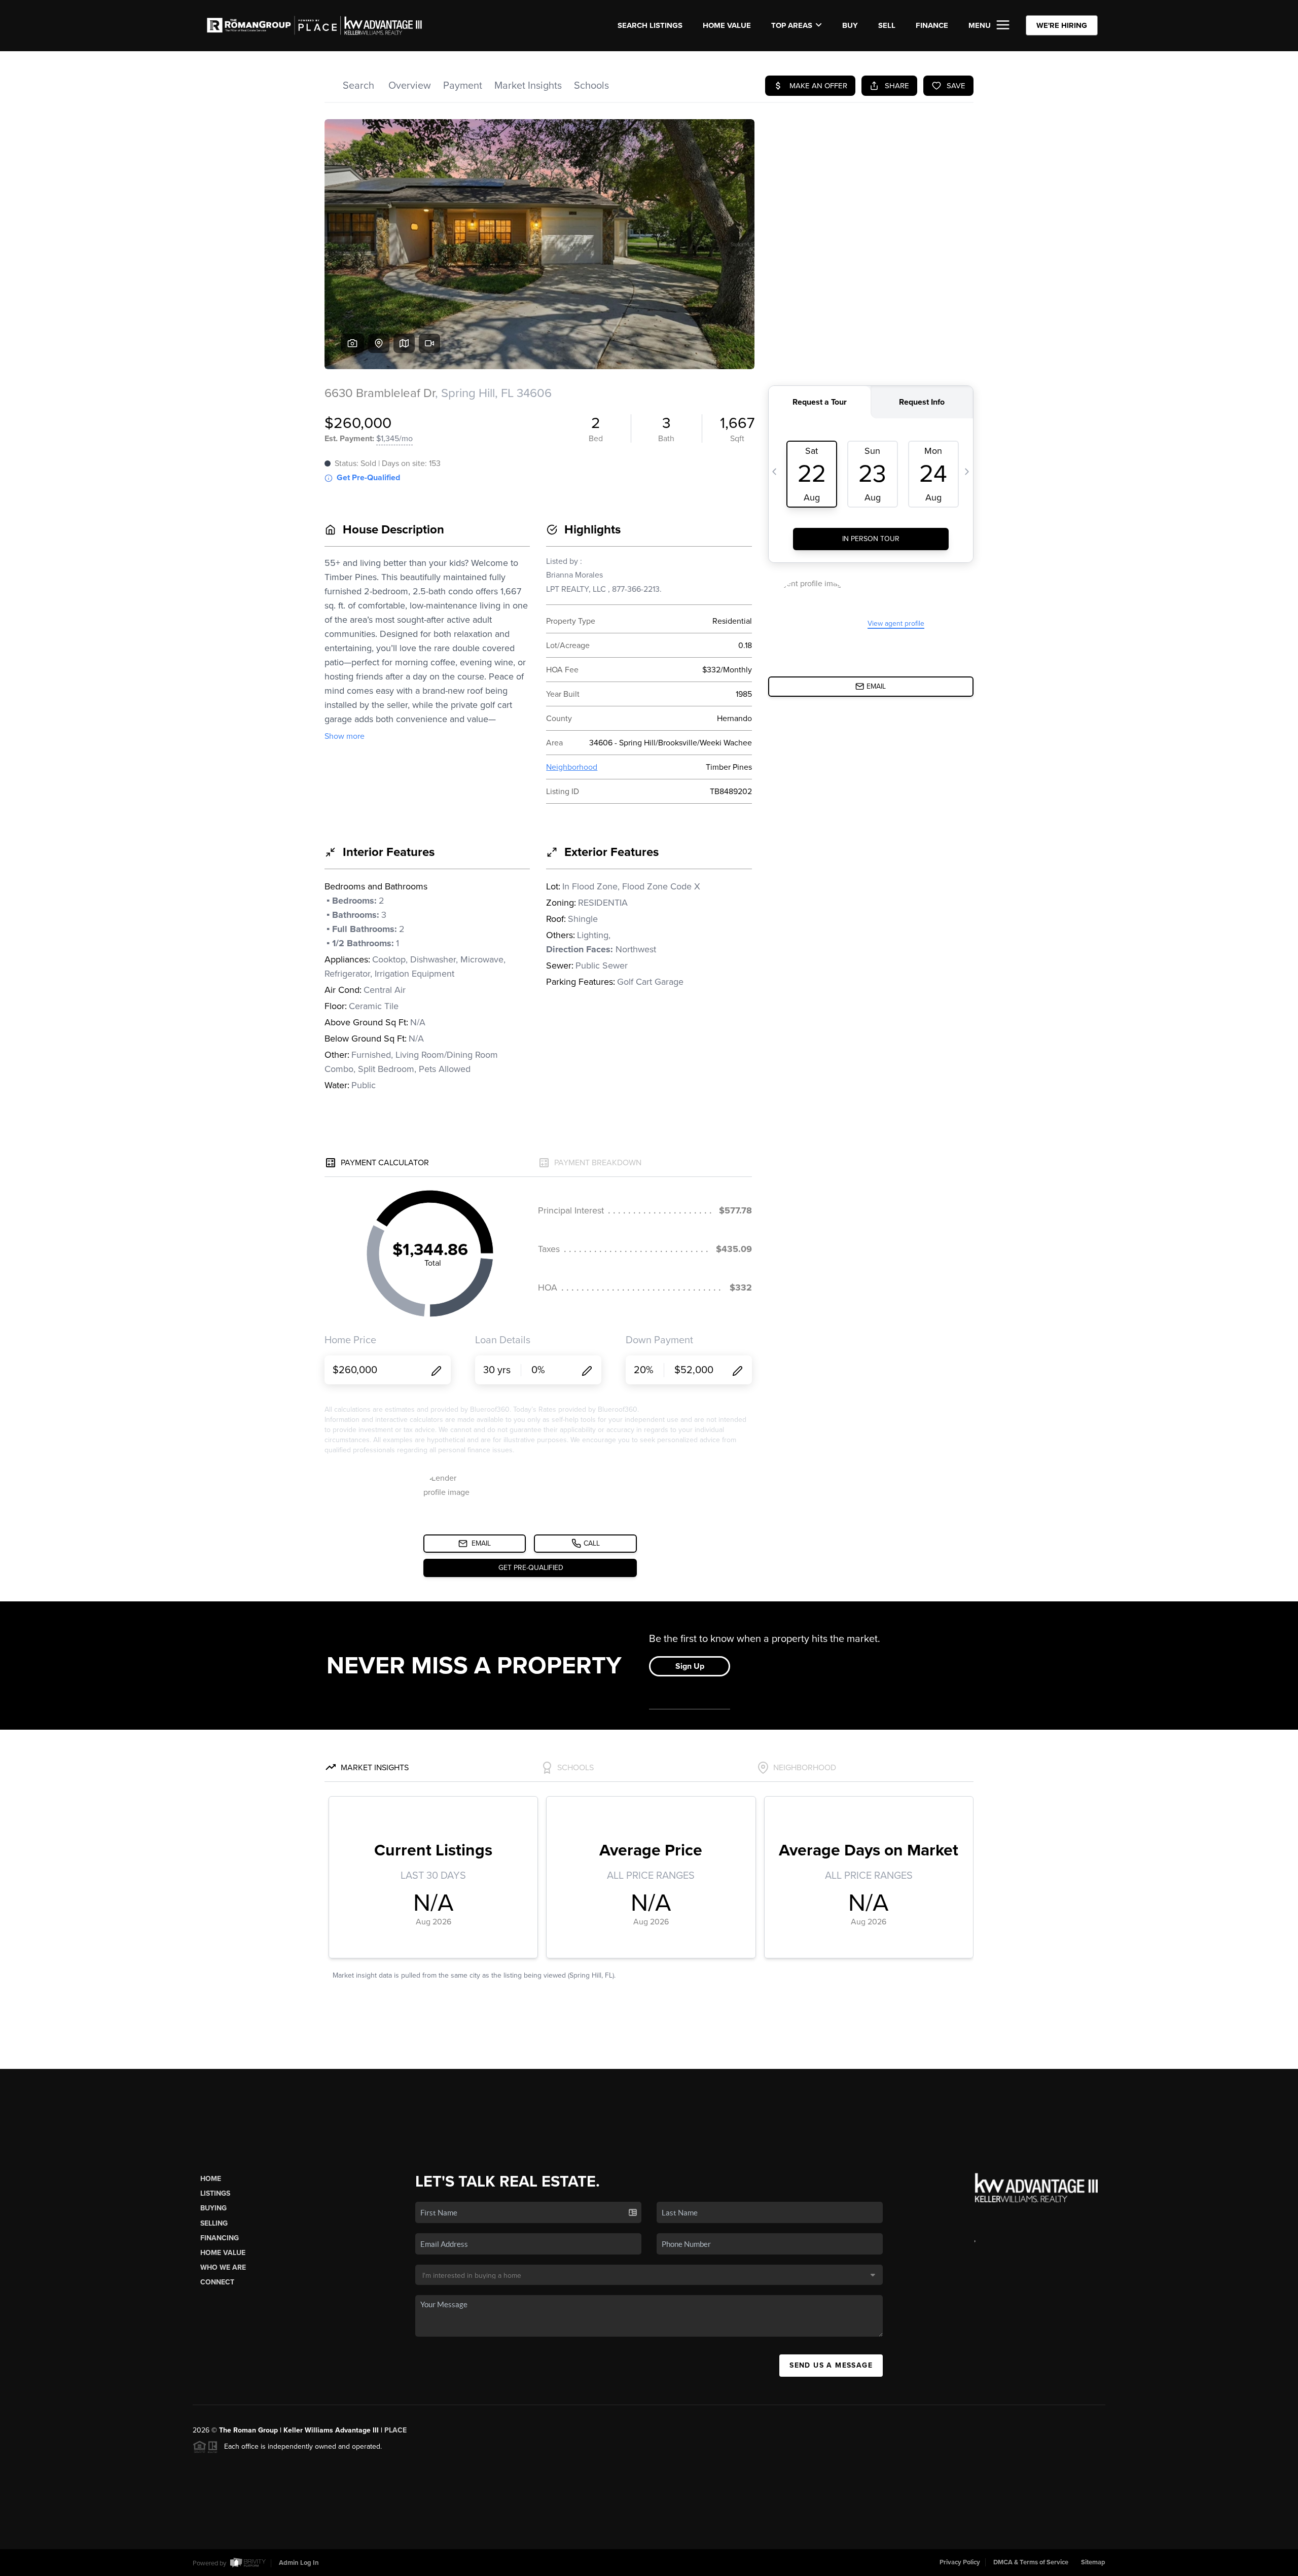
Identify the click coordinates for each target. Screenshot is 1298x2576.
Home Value (727, 25)
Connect (217, 2282)
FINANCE (932, 25)
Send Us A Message (831, 2365)
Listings (215, 2193)
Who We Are (223, 2267)
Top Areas (792, 25)
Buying (213, 2208)
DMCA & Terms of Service (1031, 2562)
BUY (850, 25)
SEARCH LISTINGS (650, 25)
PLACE (395, 2430)
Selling (214, 2223)
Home (211, 2179)
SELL (887, 25)
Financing (220, 2238)
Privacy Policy (960, 2562)
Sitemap (1093, 2562)
